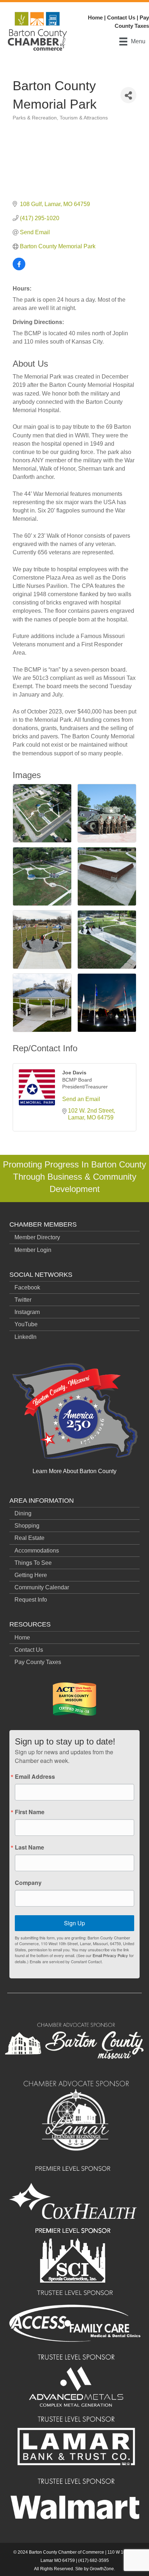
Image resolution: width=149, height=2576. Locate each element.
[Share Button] (128, 95)
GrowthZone (102, 2569)
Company (28, 1883)
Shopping (27, 1526)
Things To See (33, 1563)
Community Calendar (42, 1587)
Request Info (31, 1600)
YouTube (26, 1324)
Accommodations (37, 1551)
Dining (23, 1513)
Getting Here (31, 1575)
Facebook (27, 1287)
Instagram (27, 1312)
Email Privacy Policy (110, 1955)
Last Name (29, 1847)
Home (95, 18)
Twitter (23, 1300)
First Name (30, 1812)
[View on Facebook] (19, 268)
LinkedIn (25, 1337)
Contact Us (121, 18)
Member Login (33, 1250)
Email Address (35, 1777)
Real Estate (29, 1538)
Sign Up (74, 1923)
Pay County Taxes (38, 1662)
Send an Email (81, 1099)
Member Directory (37, 1237)
